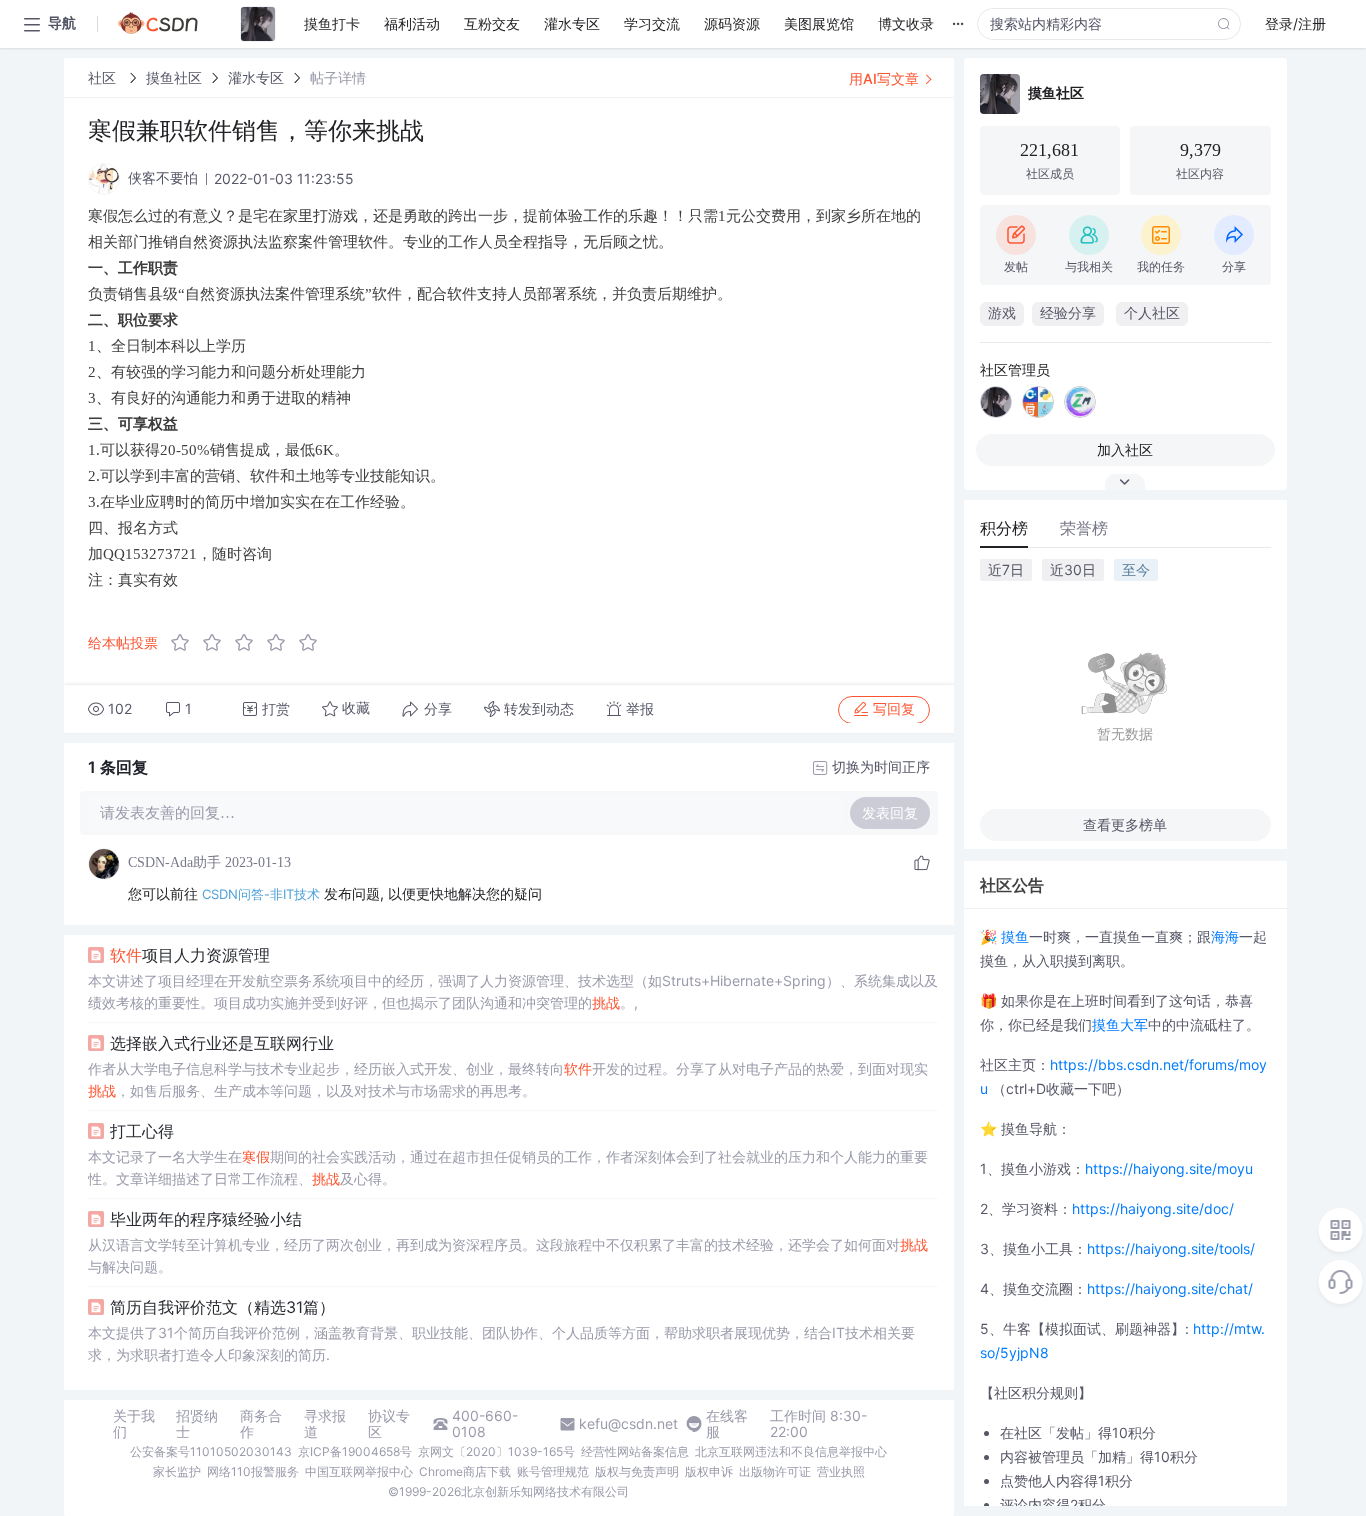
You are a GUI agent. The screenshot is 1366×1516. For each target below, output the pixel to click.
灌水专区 (256, 77)
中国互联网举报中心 (359, 1471)
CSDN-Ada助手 (174, 862)
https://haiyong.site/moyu (1169, 1168)
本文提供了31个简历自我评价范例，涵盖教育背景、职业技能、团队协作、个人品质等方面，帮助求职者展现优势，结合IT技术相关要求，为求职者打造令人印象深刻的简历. (501, 1343)
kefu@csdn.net (628, 1424)
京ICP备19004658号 (355, 1451)
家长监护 (177, 1471)
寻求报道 (325, 1424)
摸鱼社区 (174, 77)
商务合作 (261, 1424)
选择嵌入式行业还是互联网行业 (222, 1043)
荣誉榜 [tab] (1084, 528)
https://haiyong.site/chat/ (1170, 1288)
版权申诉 (709, 1471)
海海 (1225, 936)
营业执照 (841, 1471)
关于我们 (134, 1424)
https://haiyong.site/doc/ (1153, 1208)
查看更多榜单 (1125, 824)
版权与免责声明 (637, 1471)
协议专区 (389, 1424)
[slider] (250, 643)
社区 (104, 77)
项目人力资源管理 (190, 955)
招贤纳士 (197, 1424)
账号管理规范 (553, 1471)
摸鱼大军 (1120, 1024)
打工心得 (142, 1131)
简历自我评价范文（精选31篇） (222, 1307)
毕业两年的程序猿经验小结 (206, 1219)
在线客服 (727, 1424)
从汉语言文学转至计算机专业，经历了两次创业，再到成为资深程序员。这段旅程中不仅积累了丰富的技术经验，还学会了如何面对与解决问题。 (508, 1255)
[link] (104, 77)
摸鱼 (1015, 936)
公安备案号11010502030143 (211, 1451)
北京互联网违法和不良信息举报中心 (791, 1451)
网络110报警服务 (253, 1471)
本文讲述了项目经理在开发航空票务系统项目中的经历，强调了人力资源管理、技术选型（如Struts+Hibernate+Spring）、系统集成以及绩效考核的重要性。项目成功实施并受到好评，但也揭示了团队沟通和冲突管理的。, (513, 991)
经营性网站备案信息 (635, 1451)
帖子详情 (338, 77)
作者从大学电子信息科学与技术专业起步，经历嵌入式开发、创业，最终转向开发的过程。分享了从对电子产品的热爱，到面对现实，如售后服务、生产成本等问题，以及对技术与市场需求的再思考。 (508, 1079)
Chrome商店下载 (465, 1471)
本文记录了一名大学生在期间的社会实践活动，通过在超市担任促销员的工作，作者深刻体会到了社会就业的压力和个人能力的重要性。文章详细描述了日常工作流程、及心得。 (508, 1167)
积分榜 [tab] (1004, 528)
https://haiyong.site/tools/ (1171, 1248)
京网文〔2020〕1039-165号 (496, 1451)
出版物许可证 (775, 1471)
